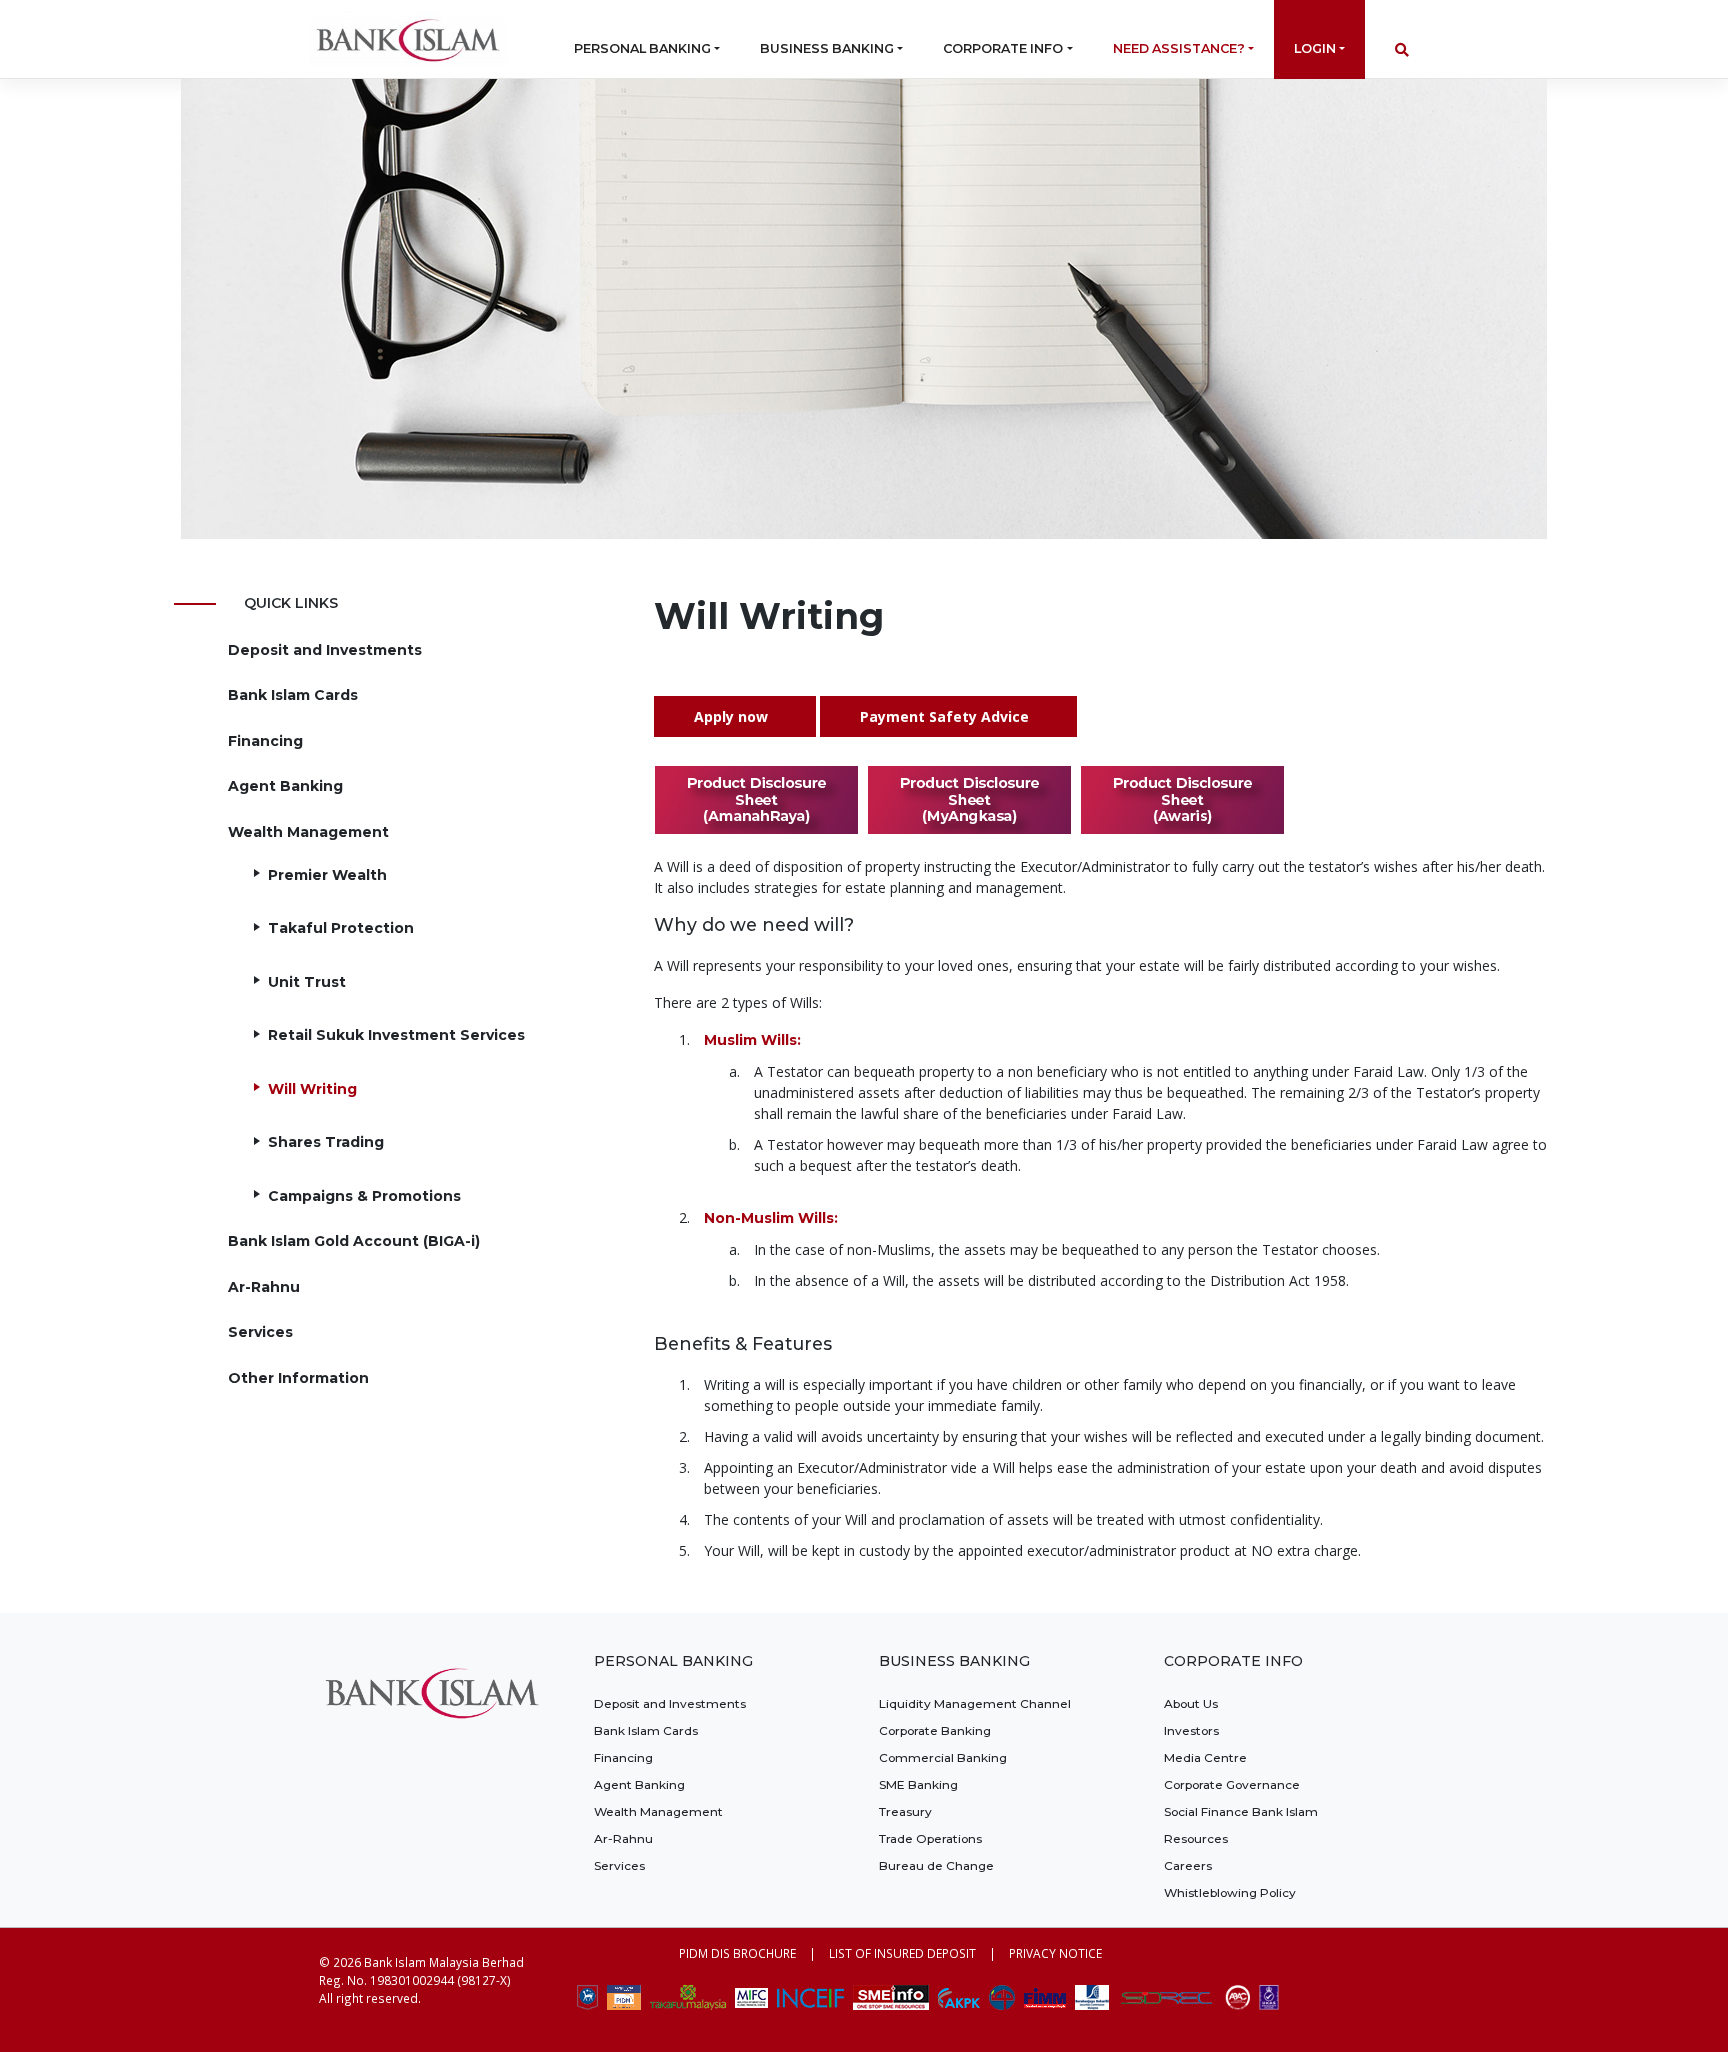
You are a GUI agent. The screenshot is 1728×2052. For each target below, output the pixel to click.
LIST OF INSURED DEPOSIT (902, 1953)
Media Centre (1205, 1757)
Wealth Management (308, 832)
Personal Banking (642, 48)
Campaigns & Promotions (364, 1196)
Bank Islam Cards (293, 695)
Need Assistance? (1179, 48)
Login (1315, 48)
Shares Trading (326, 1142)
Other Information (298, 1378)
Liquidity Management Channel (975, 1703)
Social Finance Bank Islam (1241, 1811)
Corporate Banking (935, 1730)
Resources (1196, 1838)
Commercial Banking (943, 1757)
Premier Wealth (327, 875)
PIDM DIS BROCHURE (737, 1953)
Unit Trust (307, 982)
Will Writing (312, 1089)
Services (260, 1332)
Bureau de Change (936, 1865)
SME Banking (918, 1784)
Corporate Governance (1232, 1784)
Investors (1191, 1730)
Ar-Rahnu (264, 1287)
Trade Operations (930, 1838)
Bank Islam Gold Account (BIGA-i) (354, 1241)
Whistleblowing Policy (1230, 1892)
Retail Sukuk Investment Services (396, 1035)
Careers (1188, 1865)
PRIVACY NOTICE (1055, 1953)
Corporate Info (1003, 48)
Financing (265, 741)
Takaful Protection (341, 928)
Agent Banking (285, 786)
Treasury (905, 1811)
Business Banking (827, 48)
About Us (1191, 1703)
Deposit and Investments (325, 650)
